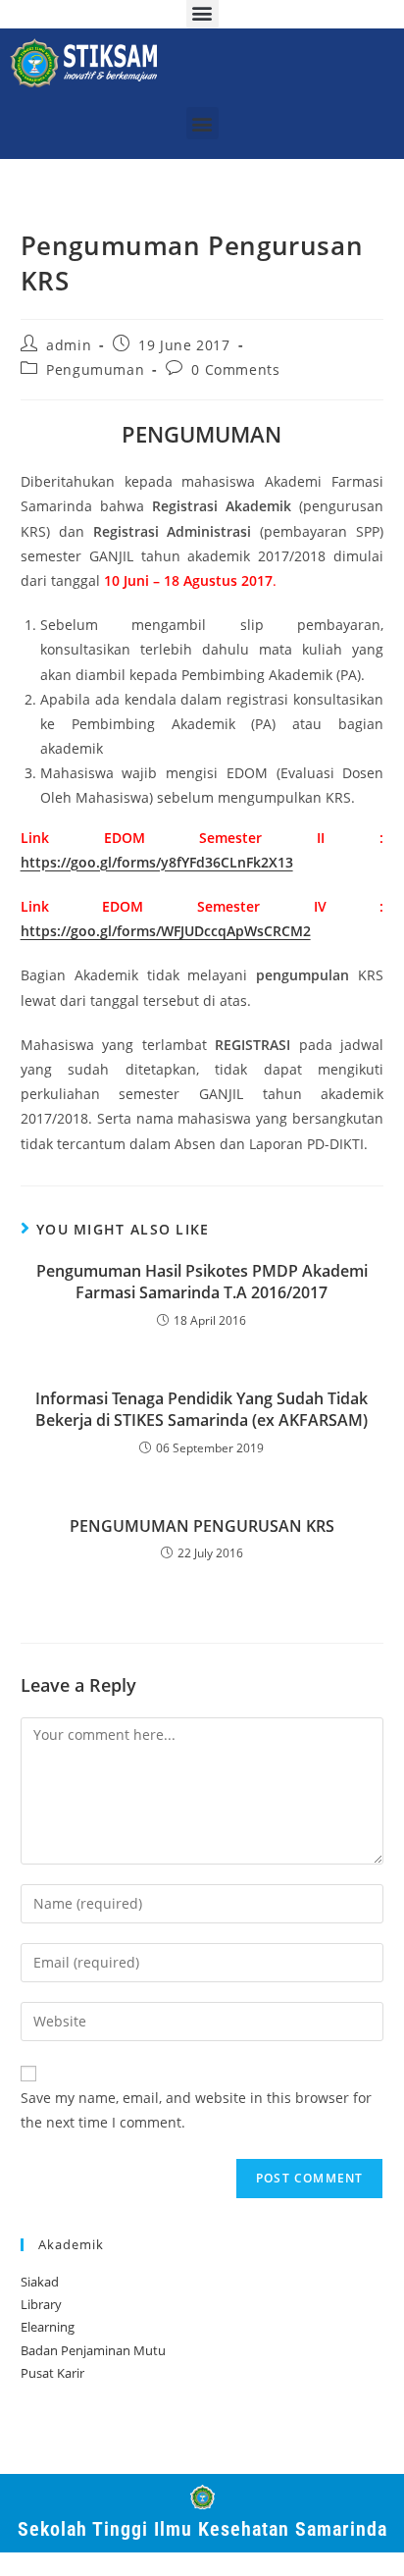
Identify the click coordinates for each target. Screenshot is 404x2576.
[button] (202, 123)
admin (69, 345)
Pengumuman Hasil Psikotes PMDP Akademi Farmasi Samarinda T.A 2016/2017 (202, 1282)
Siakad (40, 2282)
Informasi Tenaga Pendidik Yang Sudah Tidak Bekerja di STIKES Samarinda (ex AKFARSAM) (202, 1409)
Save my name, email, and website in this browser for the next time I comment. (196, 2110)
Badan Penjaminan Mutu (93, 2350)
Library (41, 2304)
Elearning (48, 2327)
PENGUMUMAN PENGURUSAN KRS (202, 1526)
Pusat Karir (52, 2373)
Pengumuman (95, 369)
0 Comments (235, 369)
